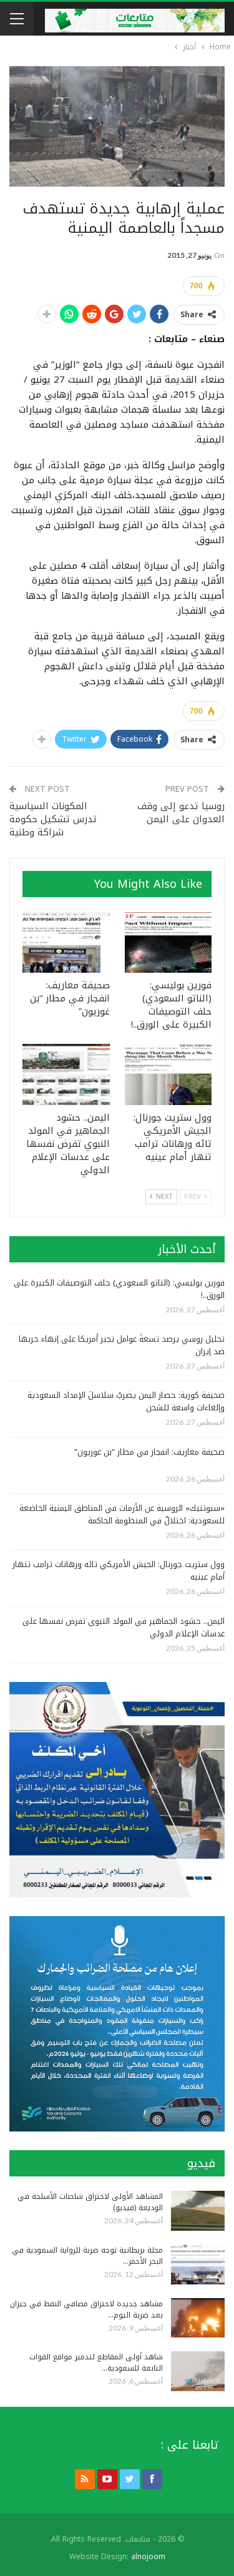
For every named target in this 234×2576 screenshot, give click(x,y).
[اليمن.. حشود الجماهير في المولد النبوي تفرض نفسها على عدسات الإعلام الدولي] (66, 1074)
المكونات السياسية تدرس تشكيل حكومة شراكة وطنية (53, 819)
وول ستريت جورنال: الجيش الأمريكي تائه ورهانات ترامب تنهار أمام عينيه (119, 1571)
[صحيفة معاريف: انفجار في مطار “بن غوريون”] (66, 942)
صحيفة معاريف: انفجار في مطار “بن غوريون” (149, 1452)
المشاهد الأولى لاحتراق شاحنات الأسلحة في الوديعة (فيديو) (90, 2202)
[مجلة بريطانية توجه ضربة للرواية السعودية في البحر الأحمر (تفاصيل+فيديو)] (198, 2264)
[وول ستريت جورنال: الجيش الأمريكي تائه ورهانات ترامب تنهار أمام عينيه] (168, 1074)
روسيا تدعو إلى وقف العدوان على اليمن (181, 813)
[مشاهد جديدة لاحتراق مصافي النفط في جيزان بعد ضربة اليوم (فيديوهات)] (198, 2318)
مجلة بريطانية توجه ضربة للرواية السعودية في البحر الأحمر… (87, 2256)
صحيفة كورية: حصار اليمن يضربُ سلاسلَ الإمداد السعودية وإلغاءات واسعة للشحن (126, 1401)
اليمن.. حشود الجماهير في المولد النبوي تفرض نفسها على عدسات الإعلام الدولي (124, 1627)
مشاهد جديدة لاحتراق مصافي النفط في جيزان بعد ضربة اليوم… (86, 2309)
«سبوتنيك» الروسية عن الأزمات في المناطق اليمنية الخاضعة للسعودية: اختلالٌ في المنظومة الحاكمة (122, 1514)
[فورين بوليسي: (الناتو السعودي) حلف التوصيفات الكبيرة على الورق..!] (168, 942)
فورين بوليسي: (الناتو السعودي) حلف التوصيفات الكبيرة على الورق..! (119, 1289)
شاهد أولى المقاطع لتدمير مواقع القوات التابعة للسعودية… (96, 2362)
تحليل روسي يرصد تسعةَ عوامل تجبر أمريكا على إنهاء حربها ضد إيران (122, 1345)
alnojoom (148, 2557)
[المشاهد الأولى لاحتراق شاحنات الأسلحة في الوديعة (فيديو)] (198, 2211)
